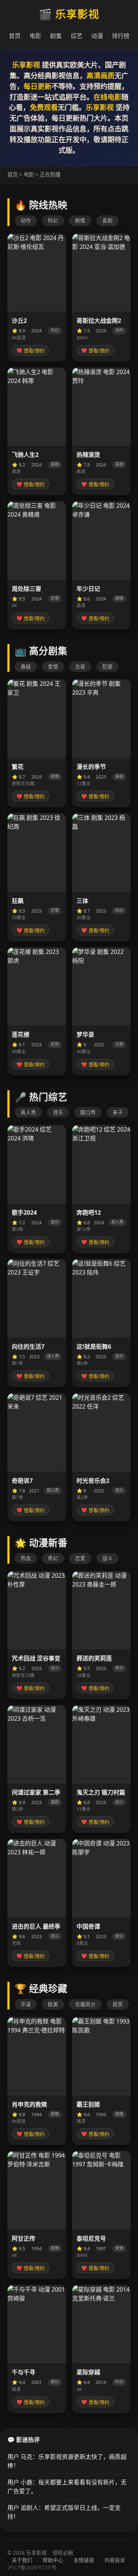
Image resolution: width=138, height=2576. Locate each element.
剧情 (80, 220)
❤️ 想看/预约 (31, 351)
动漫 (97, 36)
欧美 (53, 2004)
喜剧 (107, 220)
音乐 (58, 1112)
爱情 (53, 666)
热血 (26, 1558)
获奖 (118, 2004)
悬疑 (26, 666)
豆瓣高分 (85, 2004)
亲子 (118, 1112)
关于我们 (22, 2560)
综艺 (77, 36)
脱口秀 (88, 1112)
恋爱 (80, 1558)
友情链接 (84, 2560)
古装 (80, 666)
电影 (35, 36)
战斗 (107, 1558)
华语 (26, 2004)
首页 (15, 36)
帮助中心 (53, 2560)
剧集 (56, 36)
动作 (26, 220)
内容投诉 (115, 2560)
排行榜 (121, 36)
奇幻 (53, 1558)
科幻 (53, 220)
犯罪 (107, 666)
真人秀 (28, 1112)
